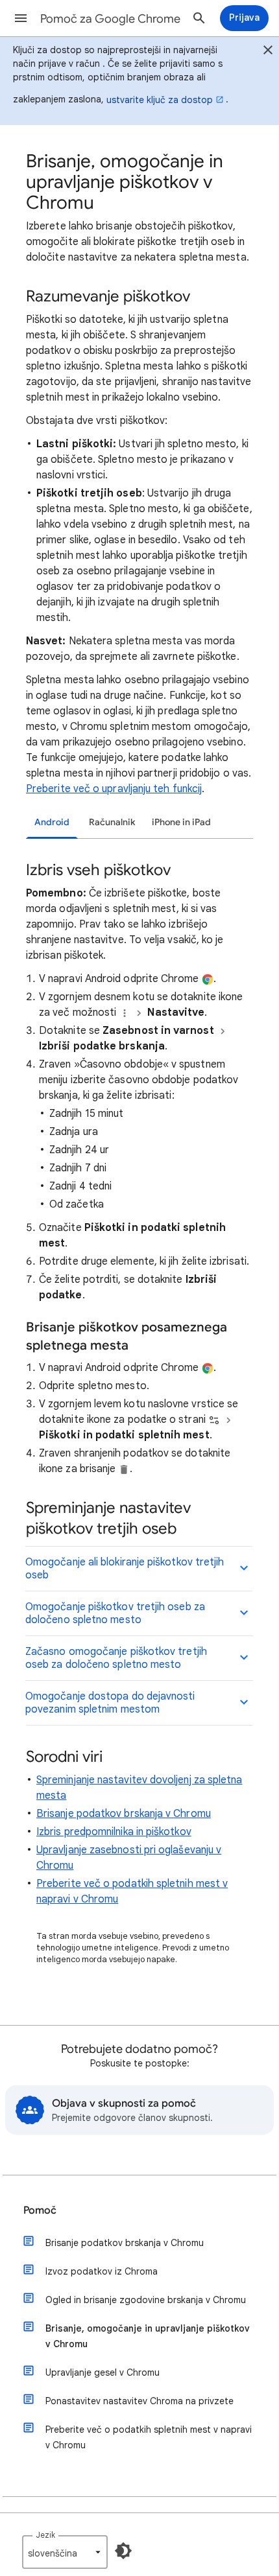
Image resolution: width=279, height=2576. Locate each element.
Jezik (45, 2535)
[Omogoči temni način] (123, 2551)
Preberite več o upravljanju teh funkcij (114, 789)
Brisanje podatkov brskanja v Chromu (124, 1814)
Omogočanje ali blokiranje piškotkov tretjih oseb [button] (125, 1569)
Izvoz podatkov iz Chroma (102, 2271)
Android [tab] (52, 822)
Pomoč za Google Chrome (110, 19)
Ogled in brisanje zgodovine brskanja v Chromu (146, 2300)
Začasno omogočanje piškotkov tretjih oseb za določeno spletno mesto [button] (116, 1658)
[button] (21, 18)
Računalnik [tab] (112, 822)
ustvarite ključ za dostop (160, 100)
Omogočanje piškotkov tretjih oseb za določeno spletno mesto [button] (115, 1613)
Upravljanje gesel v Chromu (103, 2372)
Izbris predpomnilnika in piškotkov (114, 1832)
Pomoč (40, 2210)
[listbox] (65, 2552)
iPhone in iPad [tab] (181, 822)
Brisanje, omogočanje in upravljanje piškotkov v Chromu (148, 2336)
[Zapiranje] (268, 52)
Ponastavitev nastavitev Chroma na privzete (139, 2401)
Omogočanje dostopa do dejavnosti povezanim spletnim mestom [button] (110, 1703)
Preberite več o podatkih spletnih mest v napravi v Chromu (149, 2437)
